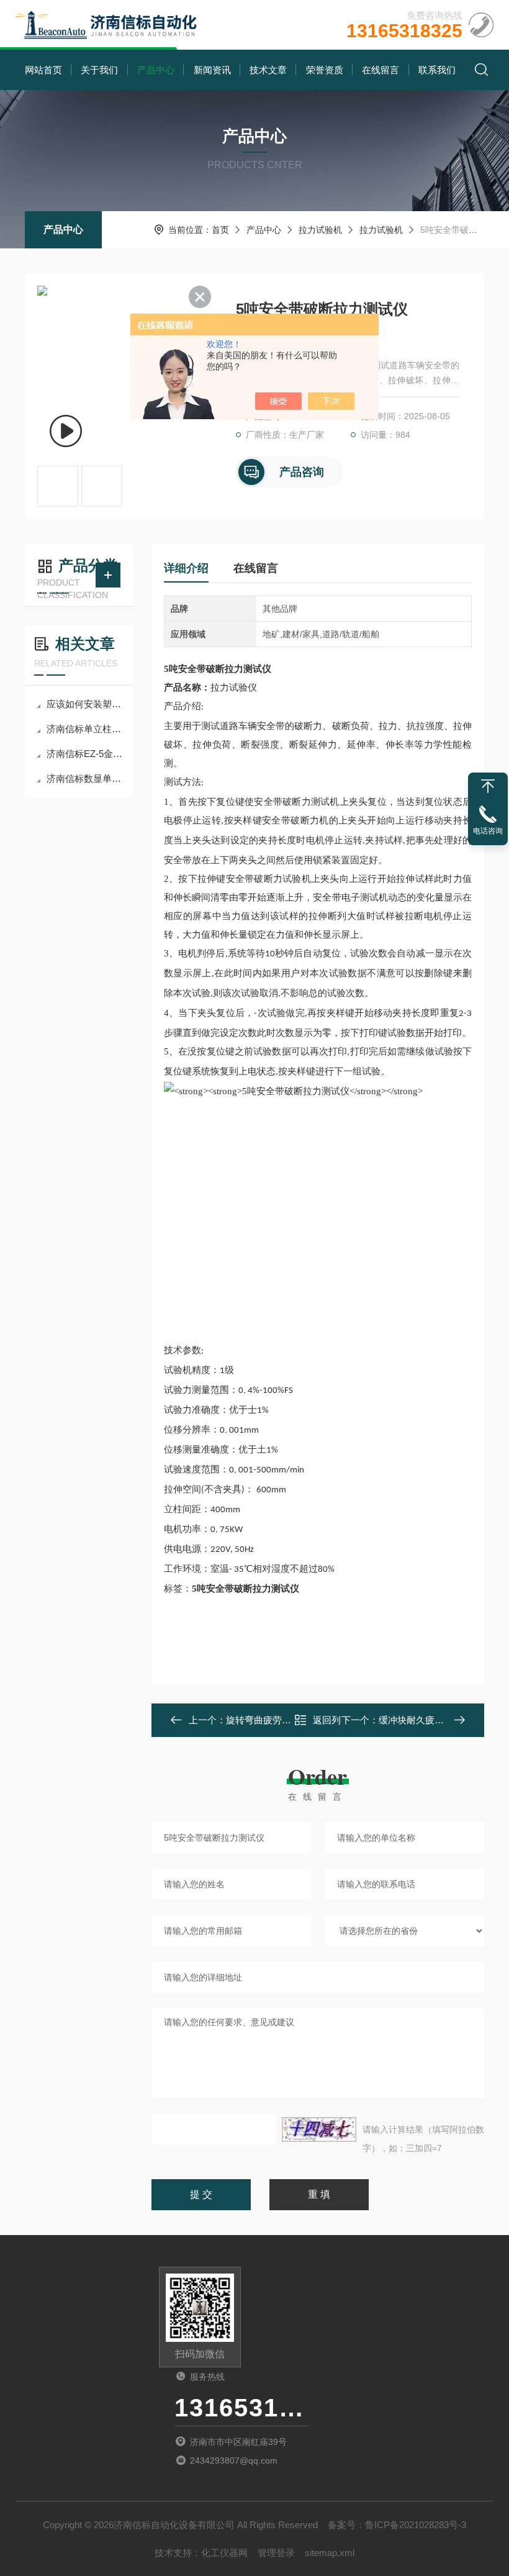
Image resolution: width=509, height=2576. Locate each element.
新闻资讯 (212, 70)
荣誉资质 (325, 70)
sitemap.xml (330, 2553)
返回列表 (327, 1724)
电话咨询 (488, 831)
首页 (220, 230)
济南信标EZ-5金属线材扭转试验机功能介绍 (85, 754)
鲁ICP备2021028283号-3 (416, 2525)
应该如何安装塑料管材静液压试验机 (85, 704)
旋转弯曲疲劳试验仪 (268, 1720)
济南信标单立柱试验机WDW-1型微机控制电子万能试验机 (85, 729)
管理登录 (276, 2553)
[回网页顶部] (488, 786)
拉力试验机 (320, 230)
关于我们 (99, 70)
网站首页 (43, 70)
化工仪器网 (224, 2553)
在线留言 (381, 70)
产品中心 (156, 70)
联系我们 (437, 70)
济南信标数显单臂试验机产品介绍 (85, 778)
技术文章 (268, 70)
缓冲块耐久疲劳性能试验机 (435, 1720)
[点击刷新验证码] (319, 2129)
